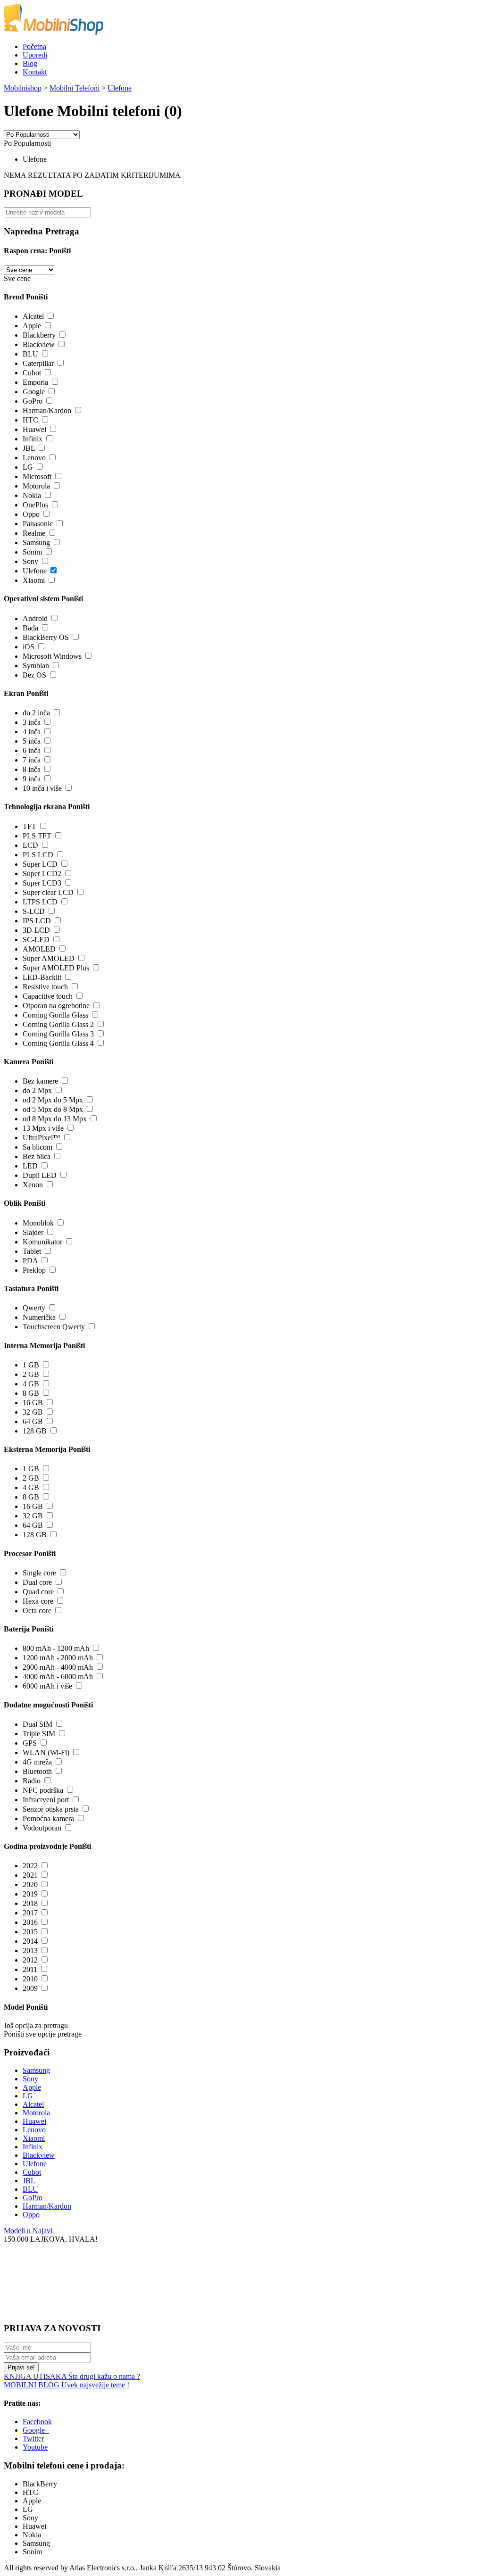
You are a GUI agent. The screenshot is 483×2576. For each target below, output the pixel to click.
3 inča (32, 722)
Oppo (31, 514)
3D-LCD (36, 930)
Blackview (39, 344)
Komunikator (42, 1242)
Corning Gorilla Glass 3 (58, 1034)
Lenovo (34, 458)
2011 (30, 1969)
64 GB (33, 1421)
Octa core (37, 1611)
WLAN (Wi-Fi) (46, 1752)
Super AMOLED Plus (56, 968)
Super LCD (40, 864)
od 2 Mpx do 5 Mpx (53, 1100)
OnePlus (35, 505)
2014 (30, 1941)
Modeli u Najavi (28, 2231)
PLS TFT (37, 836)
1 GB (31, 1365)
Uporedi (35, 55)
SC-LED (36, 940)
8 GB (31, 1393)
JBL (29, 448)
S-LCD (34, 911)
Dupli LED (40, 1175)
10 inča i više (42, 788)
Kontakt (35, 72)
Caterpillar (38, 363)
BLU (30, 354)
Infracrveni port (46, 1800)
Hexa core (38, 1601)
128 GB (35, 1431)
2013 (30, 1951)
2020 (30, 1884)
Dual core (37, 1582)
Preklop (34, 1270)
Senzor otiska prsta (51, 1809)
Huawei (34, 429)
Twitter (33, 2439)
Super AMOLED (49, 958)
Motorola (36, 486)
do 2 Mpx (37, 1090)
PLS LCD (38, 855)
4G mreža (37, 1762)
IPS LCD (37, 921)
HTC (30, 420)
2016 (30, 1922)
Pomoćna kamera (48, 1818)
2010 (30, 1979)
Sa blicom (37, 1147)
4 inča (32, 732)
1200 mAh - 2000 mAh (58, 1658)
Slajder (33, 1232)
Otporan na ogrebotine (56, 1006)
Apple (32, 326)
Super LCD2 (42, 874)
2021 (30, 1875)
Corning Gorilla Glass (55, 1015)
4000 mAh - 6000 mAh (58, 1677)
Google (34, 392)
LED (30, 1166)
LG (28, 467)
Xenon (33, 1185)
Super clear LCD (48, 892)
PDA (30, 1261)
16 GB (33, 1403)
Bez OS (34, 675)
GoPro (33, 401)
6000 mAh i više (47, 1686)
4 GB (31, 1384)
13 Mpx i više (43, 1128)
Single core (39, 1573)
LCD (30, 845)
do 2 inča (36, 713)
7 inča (32, 760)
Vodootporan (42, 1828)
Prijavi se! (21, 2367)
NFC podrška (43, 1790)
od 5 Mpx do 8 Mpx (53, 1109)
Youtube (35, 2447)
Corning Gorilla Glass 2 (58, 1024)
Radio (32, 1781)
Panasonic (38, 524)
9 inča (32, 779)
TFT (29, 826)
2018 (30, 1903)
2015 (30, 1932)
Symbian (36, 666)
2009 (30, 1988)
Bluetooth (37, 1771)
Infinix (33, 439)
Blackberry (39, 335)
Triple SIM (39, 1734)
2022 (30, 1866)
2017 (30, 1913)
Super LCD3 (42, 883)
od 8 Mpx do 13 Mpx (55, 1119)
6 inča (32, 750)
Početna (34, 46)
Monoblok (38, 1223)
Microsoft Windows (52, 656)
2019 (30, 1894)
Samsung (36, 543)
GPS (30, 1743)
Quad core (38, 1592)
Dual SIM (37, 1724)
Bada (30, 628)
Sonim (32, 552)
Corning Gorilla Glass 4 (58, 1043)
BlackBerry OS (46, 637)
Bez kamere (40, 1081)
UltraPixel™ (42, 1138)
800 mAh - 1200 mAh (56, 1648)
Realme (34, 533)
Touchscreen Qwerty (54, 1327)
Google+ (36, 2430)
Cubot (32, 373)
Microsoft (37, 476)
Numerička (39, 1317)
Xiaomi (34, 580)
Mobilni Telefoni (75, 88)
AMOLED (39, 949)
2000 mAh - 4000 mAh (58, 1667)
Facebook (37, 2422)
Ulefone (120, 88)
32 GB (33, 1412)
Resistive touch (45, 987)
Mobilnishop (23, 88)
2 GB (31, 1374)
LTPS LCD (40, 902)
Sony (30, 561)
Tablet (32, 1251)
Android (35, 618)
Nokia (32, 495)
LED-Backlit (42, 977)
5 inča (32, 741)
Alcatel (33, 316)
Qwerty (34, 1308)
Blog (30, 63)
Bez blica (37, 1156)
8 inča (32, 769)
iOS (29, 647)
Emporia (35, 382)
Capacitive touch (48, 996)
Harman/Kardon (47, 410)
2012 (30, 1960)
